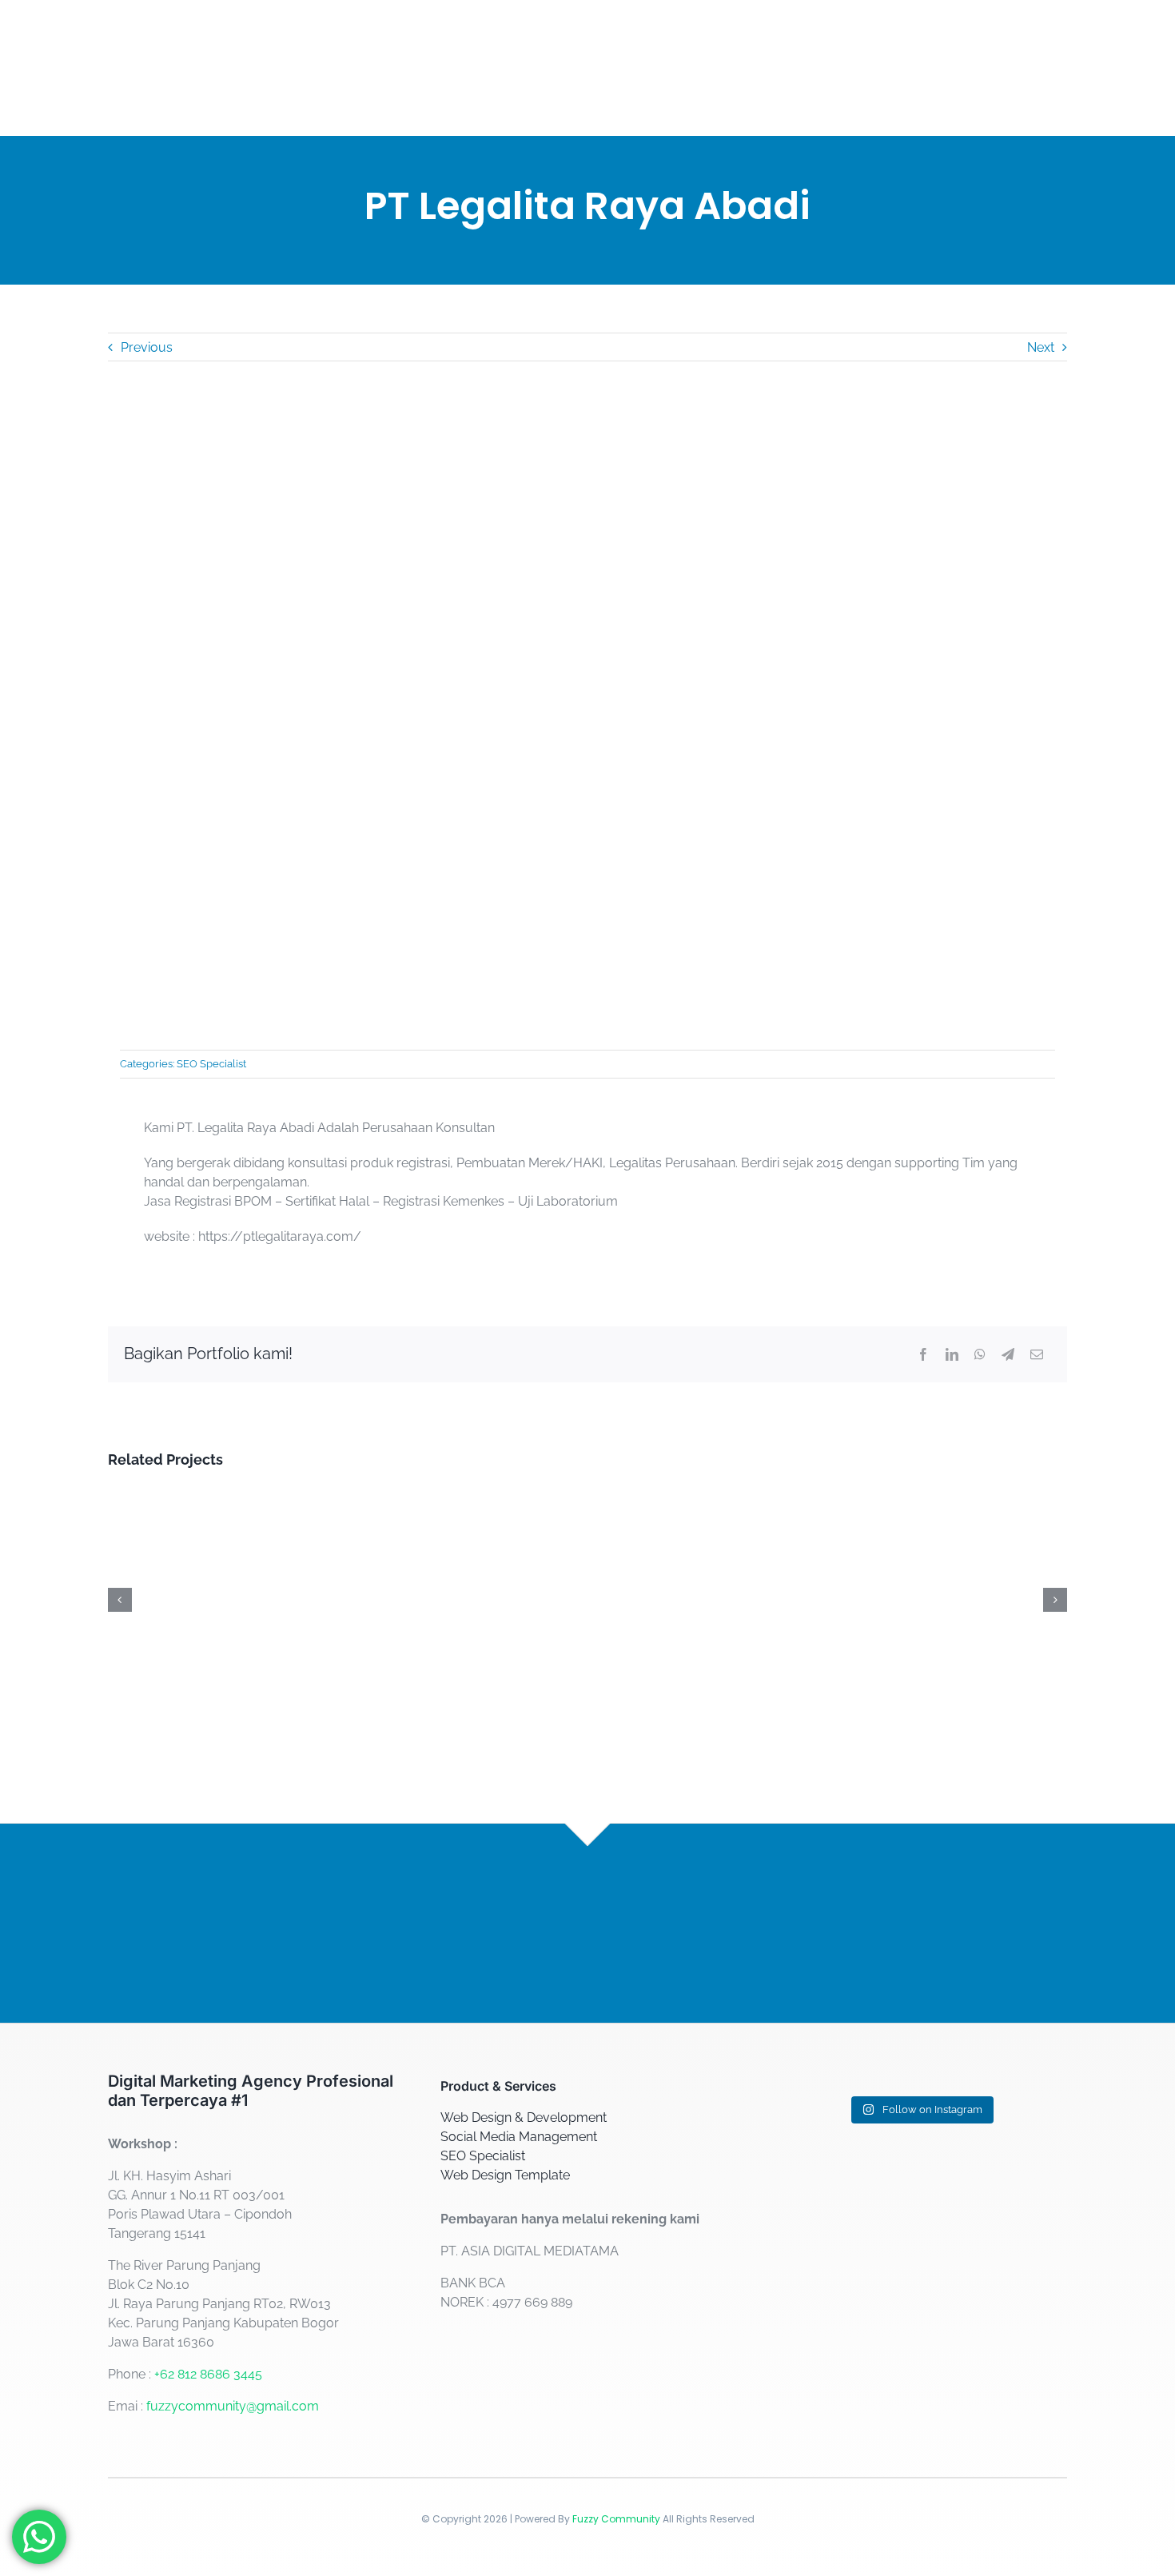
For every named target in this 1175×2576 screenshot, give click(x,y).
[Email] (1037, 1354)
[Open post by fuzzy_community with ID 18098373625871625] (821, 2267)
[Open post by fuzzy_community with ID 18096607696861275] (1020, 2267)
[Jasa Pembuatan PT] (255, 1495)
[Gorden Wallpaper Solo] (587, 1495)
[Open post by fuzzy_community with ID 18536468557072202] (821, 2136)
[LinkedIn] (952, 1354)
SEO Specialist (211, 1064)
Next (1041, 347)
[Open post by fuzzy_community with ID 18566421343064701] (1020, 2136)
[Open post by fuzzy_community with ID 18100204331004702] (920, 2267)
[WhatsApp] (980, 1354)
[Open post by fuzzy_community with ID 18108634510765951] (1020, 2399)
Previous (147, 347)
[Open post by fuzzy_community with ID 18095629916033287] (920, 2408)
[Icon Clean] (920, 1495)
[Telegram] (1008, 1354)
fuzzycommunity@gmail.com (233, 2406)
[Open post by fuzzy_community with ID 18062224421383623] (821, 2399)
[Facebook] (923, 1354)
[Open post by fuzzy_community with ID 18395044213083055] (920, 2136)
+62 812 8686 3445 (208, 2374)
